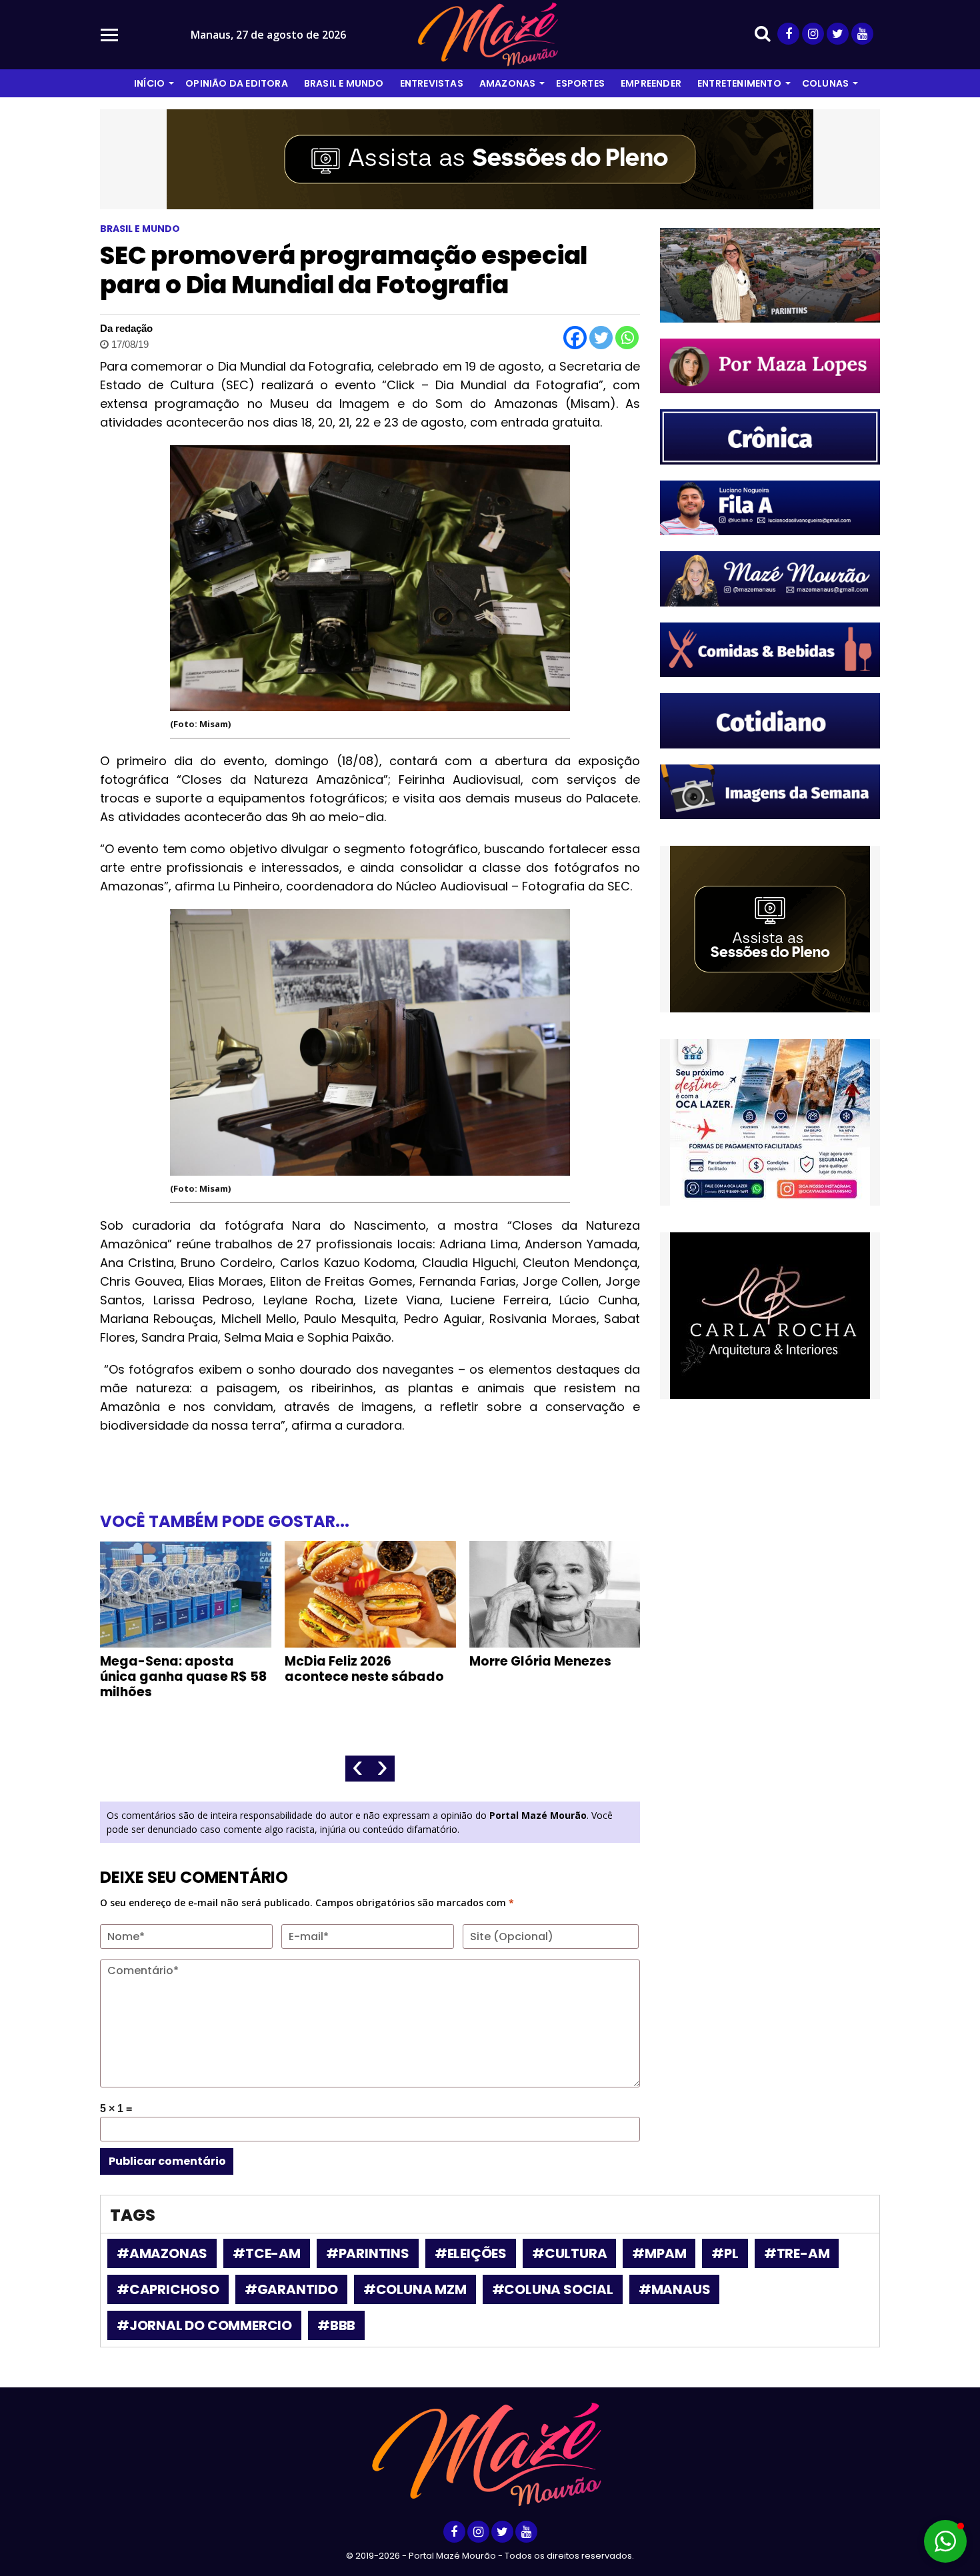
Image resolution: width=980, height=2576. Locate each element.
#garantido (291, 2289)
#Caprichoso (168, 2289)
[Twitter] (601, 338)
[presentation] (358, 1769)
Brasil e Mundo (344, 83)
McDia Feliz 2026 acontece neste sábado (364, 1669)
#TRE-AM (797, 2253)
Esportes (580, 83)
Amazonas (508, 83)
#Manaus (675, 2289)
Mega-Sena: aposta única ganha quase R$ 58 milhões (183, 1677)
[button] (945, 2541)
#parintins (368, 2253)
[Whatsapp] (627, 338)
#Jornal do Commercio (204, 2325)
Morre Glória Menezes (540, 1661)
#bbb (336, 2325)
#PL (725, 2253)
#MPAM (659, 2253)
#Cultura (569, 2253)
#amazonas (162, 2253)
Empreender (651, 83)
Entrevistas (432, 83)
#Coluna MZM (415, 2289)
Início (149, 83)
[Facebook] (575, 338)
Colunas (825, 83)
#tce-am (267, 2253)
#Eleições (471, 2253)
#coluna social (553, 2289)
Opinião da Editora (237, 83)
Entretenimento (739, 83)
